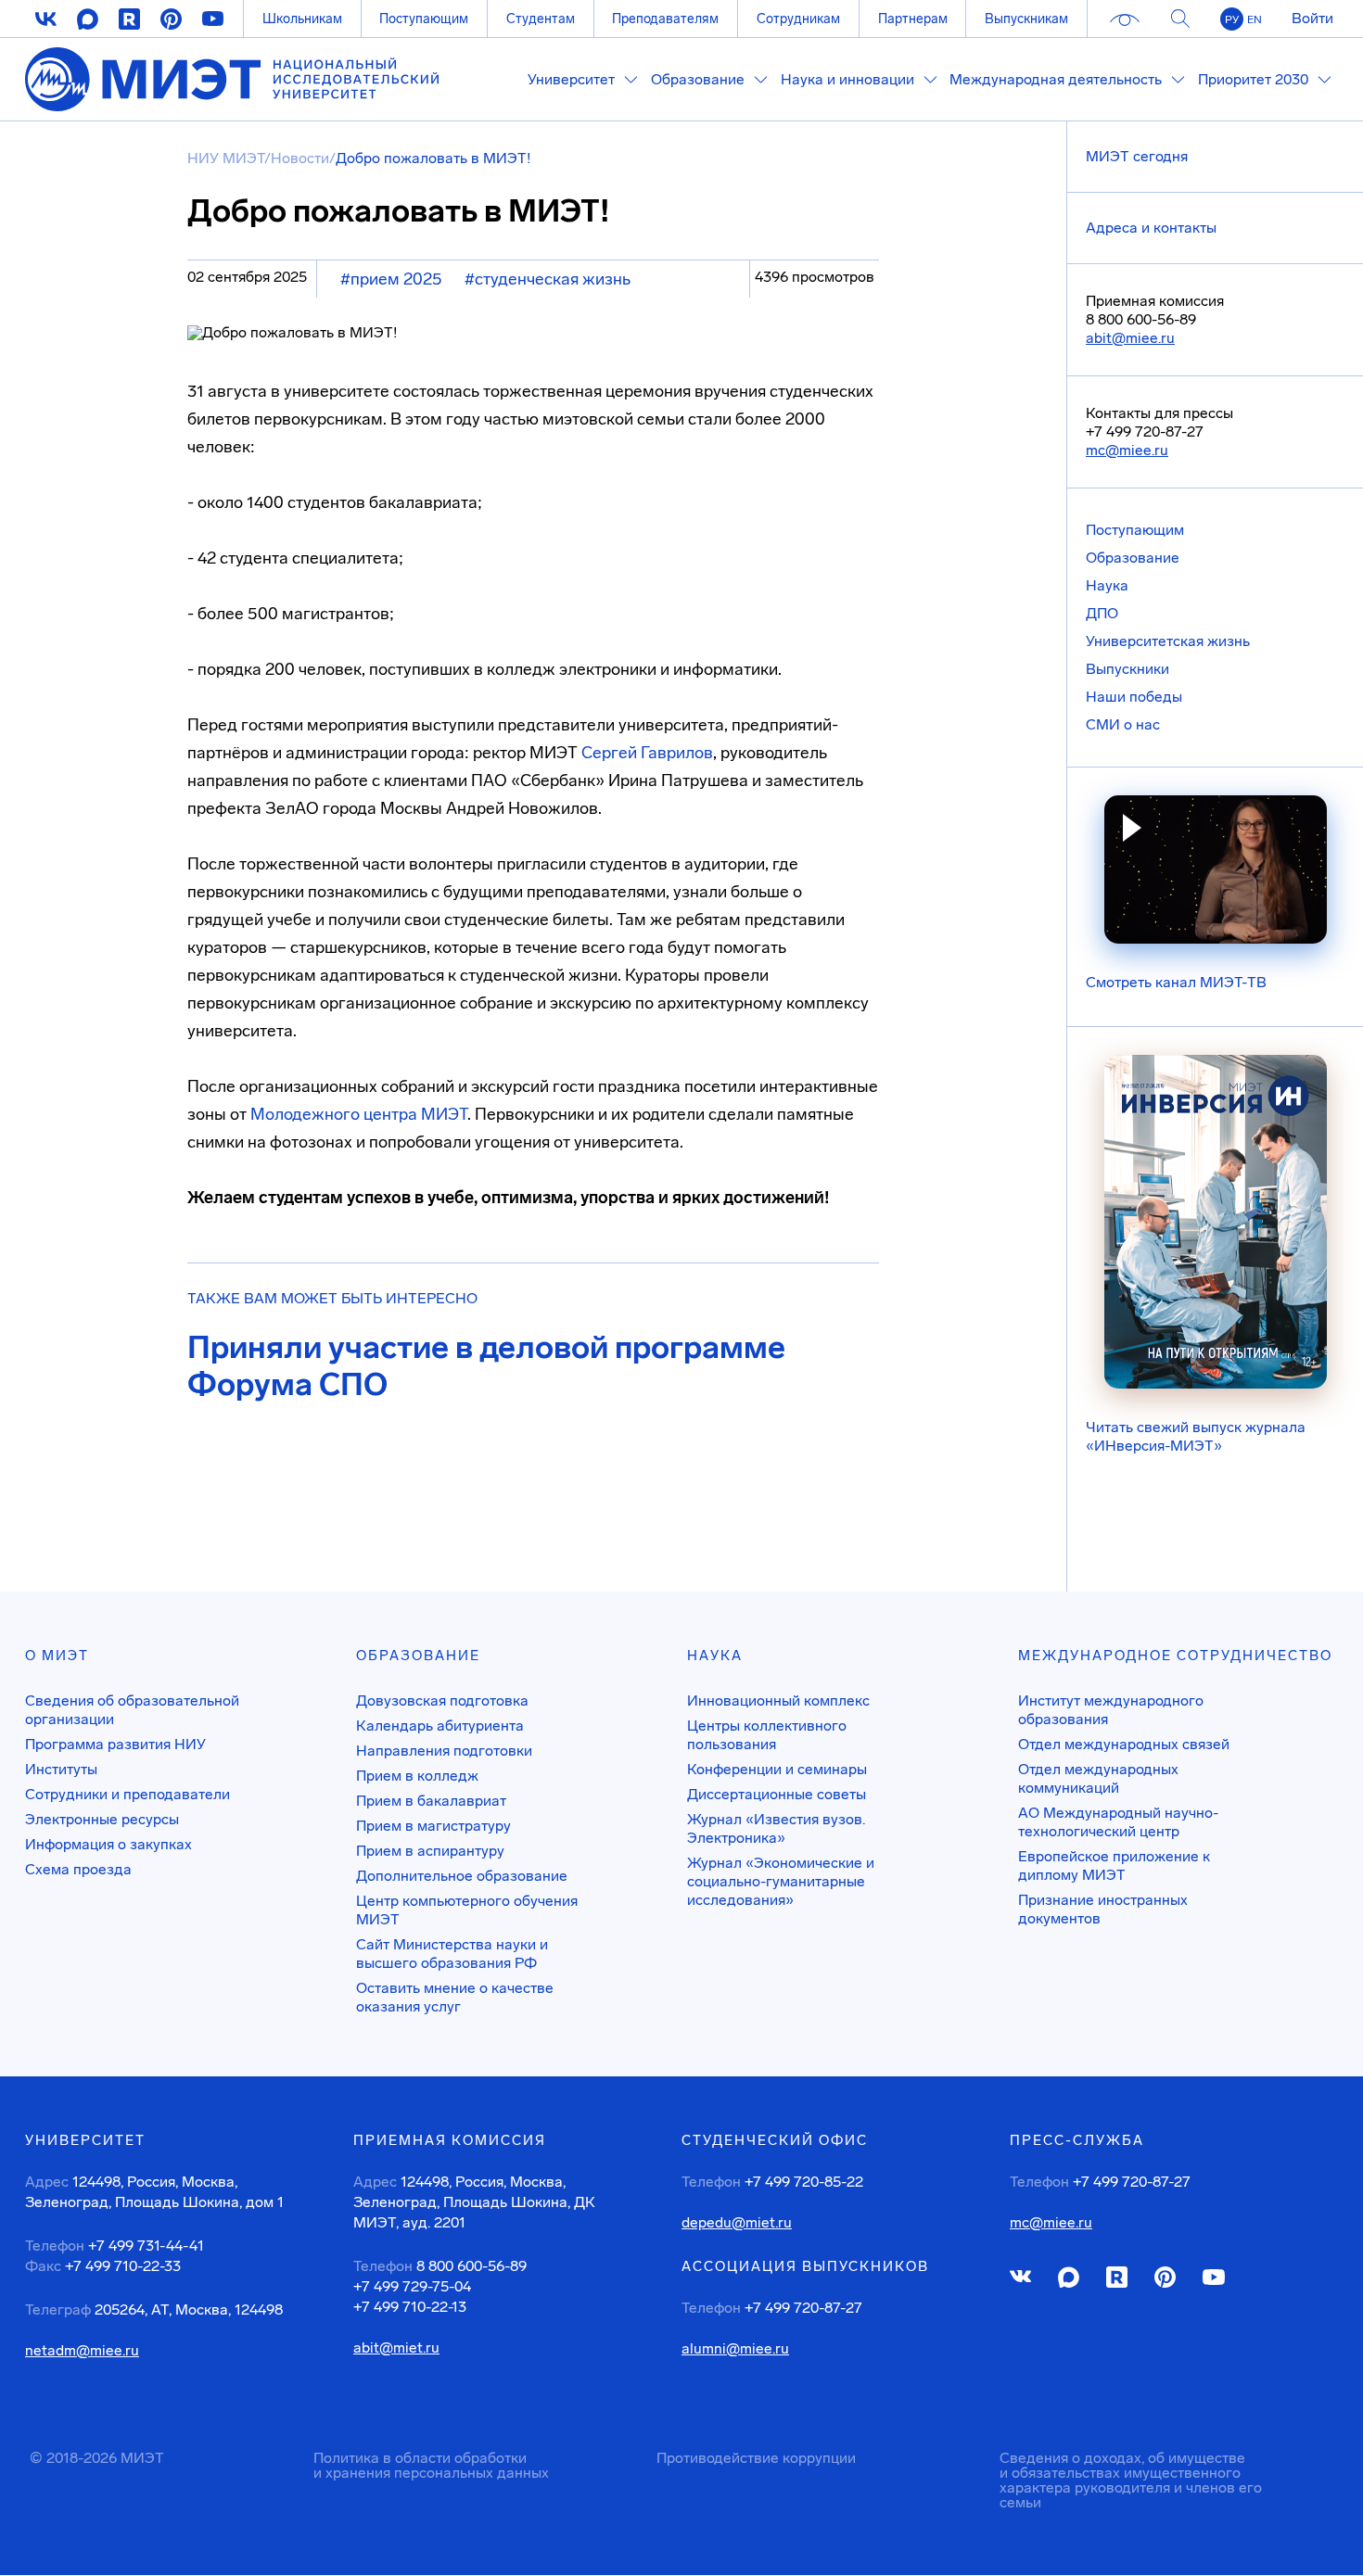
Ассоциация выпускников (805, 2266)
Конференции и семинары (777, 1769)
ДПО (1102, 613)
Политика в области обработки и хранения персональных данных (431, 2465)
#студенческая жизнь (548, 279)
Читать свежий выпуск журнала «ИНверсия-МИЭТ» (1196, 1436)
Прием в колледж (417, 1776)
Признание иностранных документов (1103, 1909)
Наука (1107, 585)
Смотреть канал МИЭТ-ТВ (1176, 982)
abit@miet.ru (396, 2348)
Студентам (541, 19)
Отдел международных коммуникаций (1098, 1778)
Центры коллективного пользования (767, 1735)
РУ (1232, 19)
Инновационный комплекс (778, 1700)
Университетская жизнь (1168, 641)
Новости (300, 158)
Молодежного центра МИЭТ (359, 1114)
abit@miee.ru (1130, 338)
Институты (61, 1769)
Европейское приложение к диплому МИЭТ (1114, 1865)
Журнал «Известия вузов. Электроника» (776, 1828)
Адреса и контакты (1151, 228)
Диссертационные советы (777, 1794)
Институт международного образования (1111, 1710)
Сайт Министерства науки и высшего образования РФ (452, 1954)
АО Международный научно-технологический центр (1118, 1822)
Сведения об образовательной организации (132, 1710)
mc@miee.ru (1127, 450)
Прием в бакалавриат (431, 1801)
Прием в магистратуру (433, 1826)
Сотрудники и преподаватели (127, 1794)
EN (1255, 19)
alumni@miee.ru (735, 2349)
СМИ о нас (1123, 724)
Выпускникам (1026, 19)
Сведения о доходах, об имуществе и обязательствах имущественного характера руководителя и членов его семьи (1131, 2480)
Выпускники (1127, 669)
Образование (1133, 558)
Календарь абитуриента (440, 1726)
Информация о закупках (108, 1844)
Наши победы (1134, 697)
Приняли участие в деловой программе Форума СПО (486, 1366)
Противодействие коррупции (756, 2458)
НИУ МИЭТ (226, 158)
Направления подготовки (444, 1751)
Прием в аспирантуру (430, 1851)
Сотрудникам (798, 19)
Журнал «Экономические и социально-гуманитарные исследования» (781, 1881)
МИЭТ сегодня (1137, 156)
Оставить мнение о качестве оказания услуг (455, 1997)
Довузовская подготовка (442, 1700)
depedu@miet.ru (737, 2223)
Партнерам (913, 19)
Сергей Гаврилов (647, 753)
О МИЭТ (57, 1656)
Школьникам (302, 19)
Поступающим (424, 19)
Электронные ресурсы (102, 1819)
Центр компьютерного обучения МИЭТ (467, 1910)
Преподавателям (665, 19)
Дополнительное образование (462, 1876)
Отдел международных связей (1124, 1744)
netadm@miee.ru (82, 2351)
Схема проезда (78, 1869)
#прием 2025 (391, 279)
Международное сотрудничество (1175, 1656)
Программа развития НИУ (115, 1744)
